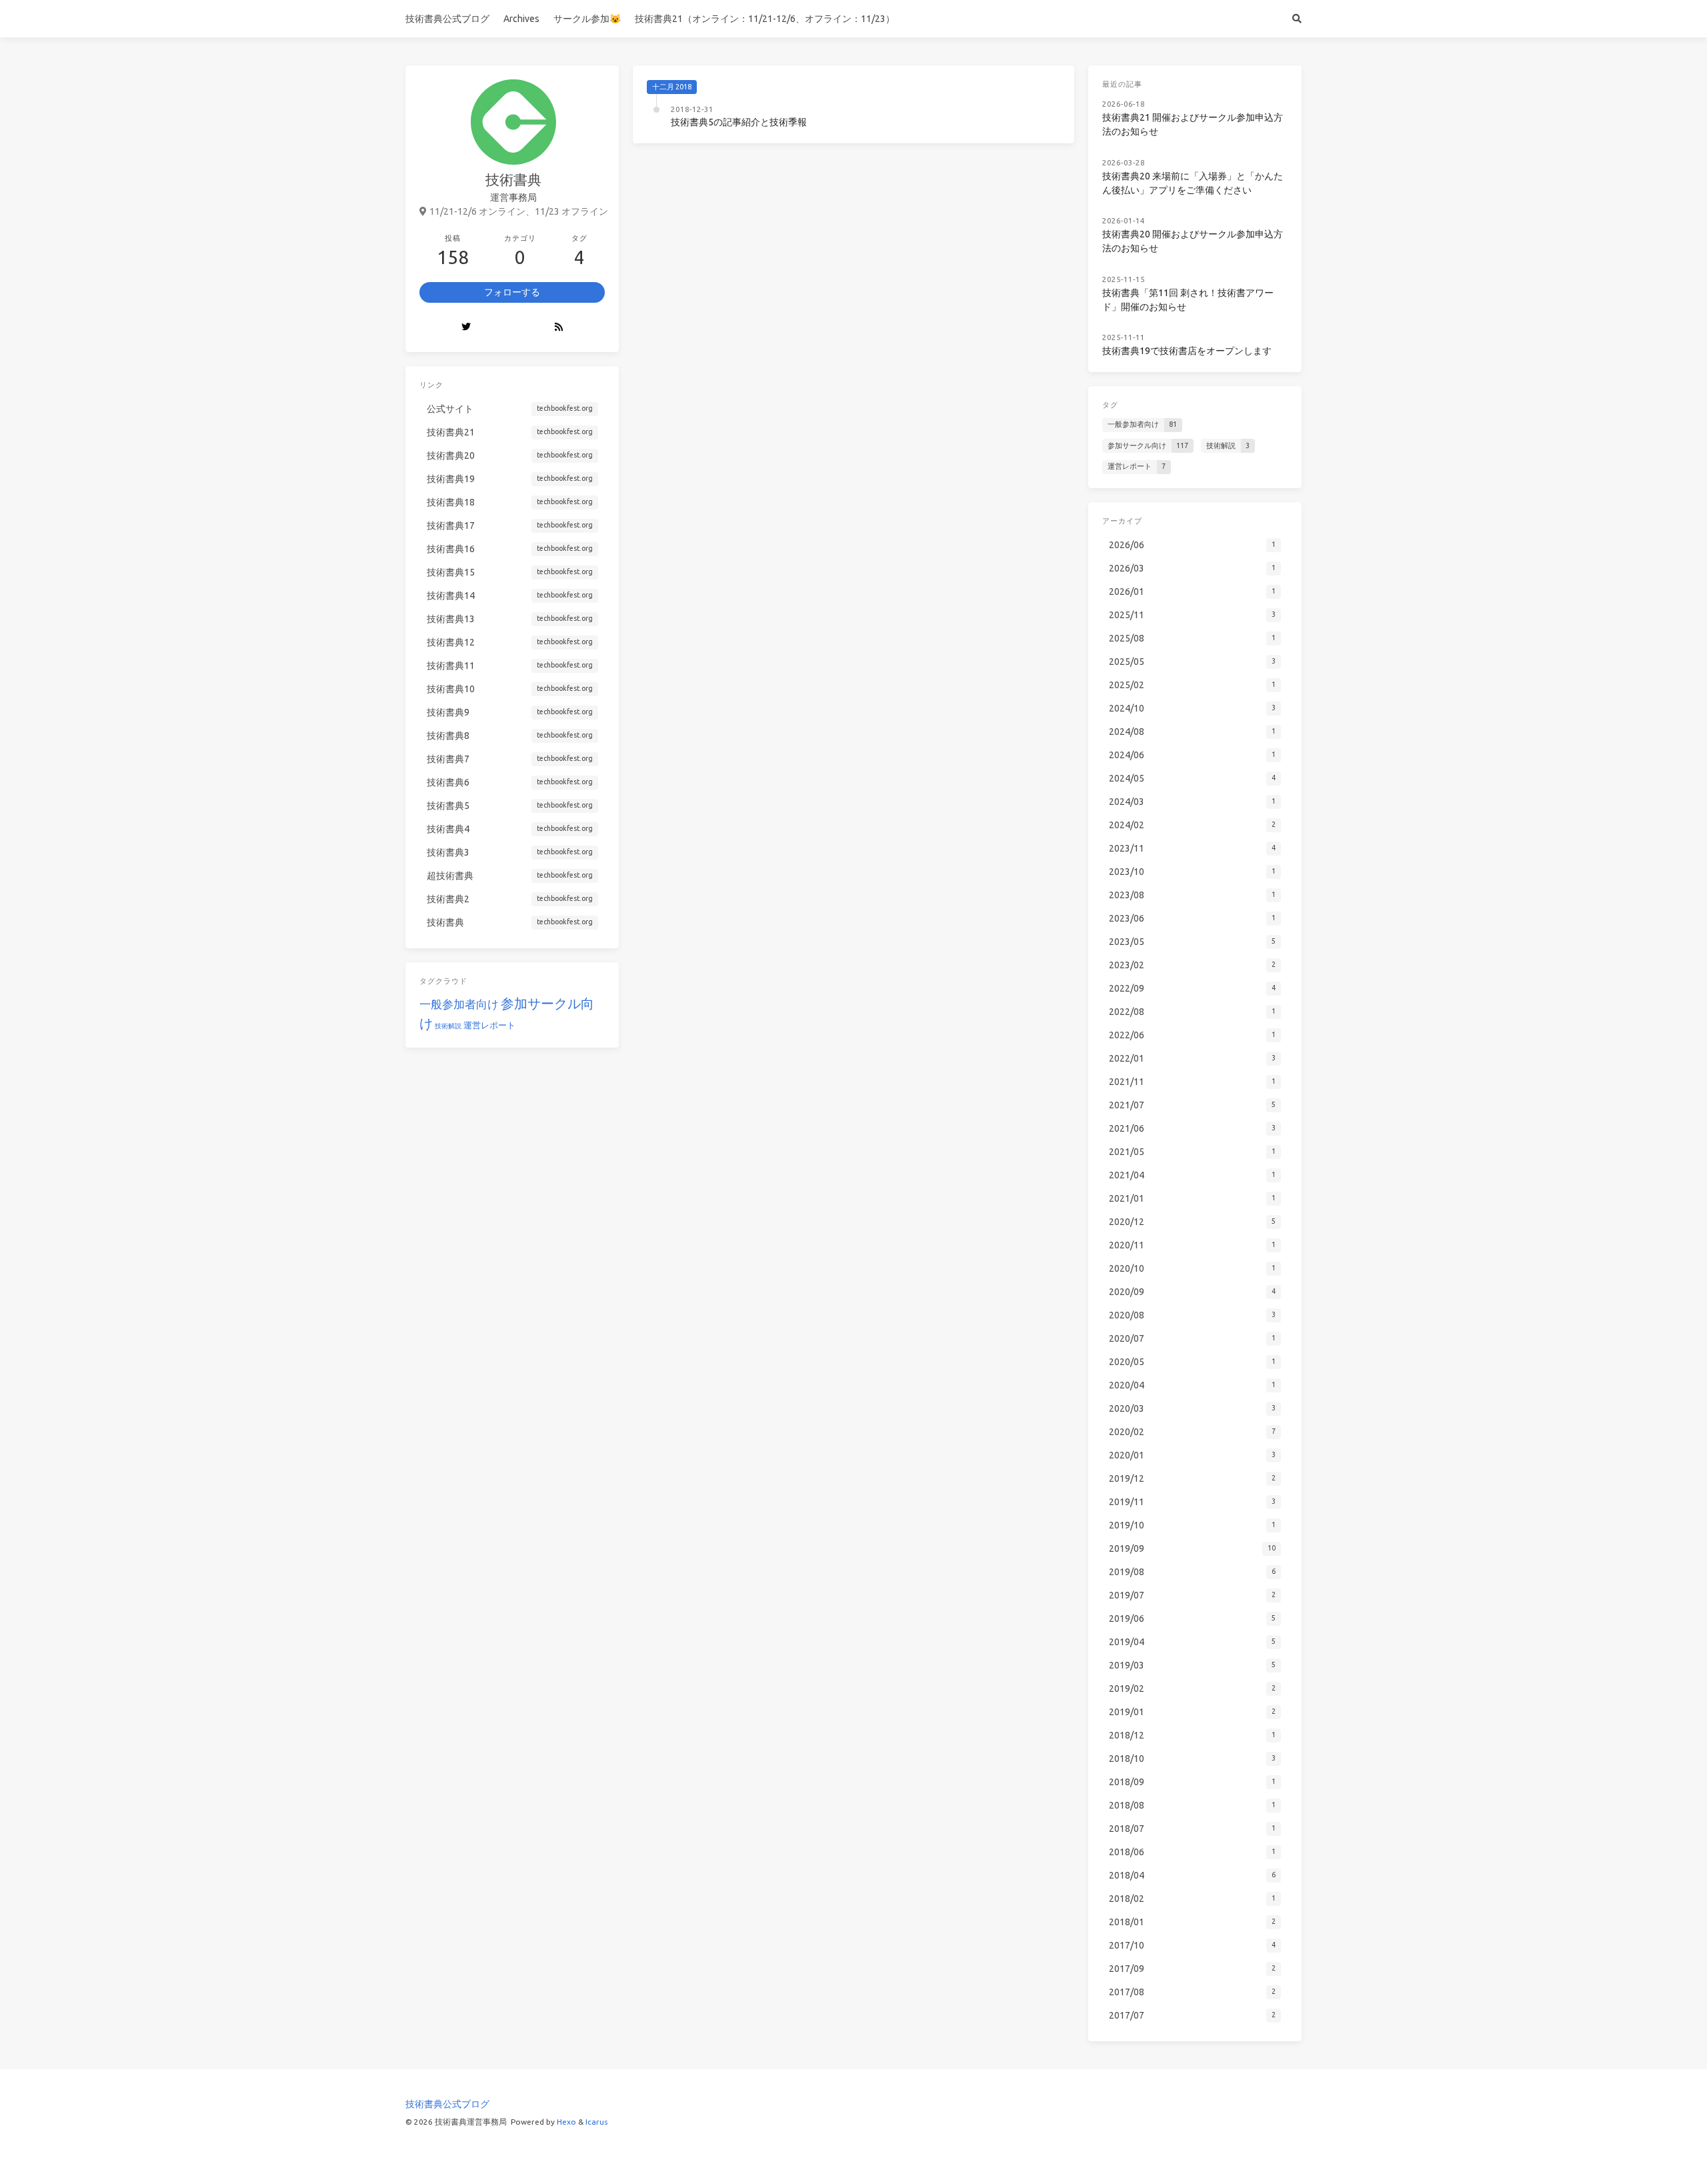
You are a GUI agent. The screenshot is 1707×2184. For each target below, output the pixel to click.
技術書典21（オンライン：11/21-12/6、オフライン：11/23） (765, 19)
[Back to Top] (1110, 2157)
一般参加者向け (459, 1004)
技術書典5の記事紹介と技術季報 (739, 122)
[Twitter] (466, 327)
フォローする (512, 292)
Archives (521, 19)
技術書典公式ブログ (447, 19)
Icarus (596, 2122)
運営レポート (489, 1025)
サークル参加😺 (587, 19)
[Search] (1297, 19)
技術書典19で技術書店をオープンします (1187, 351)
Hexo (566, 2122)
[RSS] (559, 327)
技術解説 (448, 1026)
